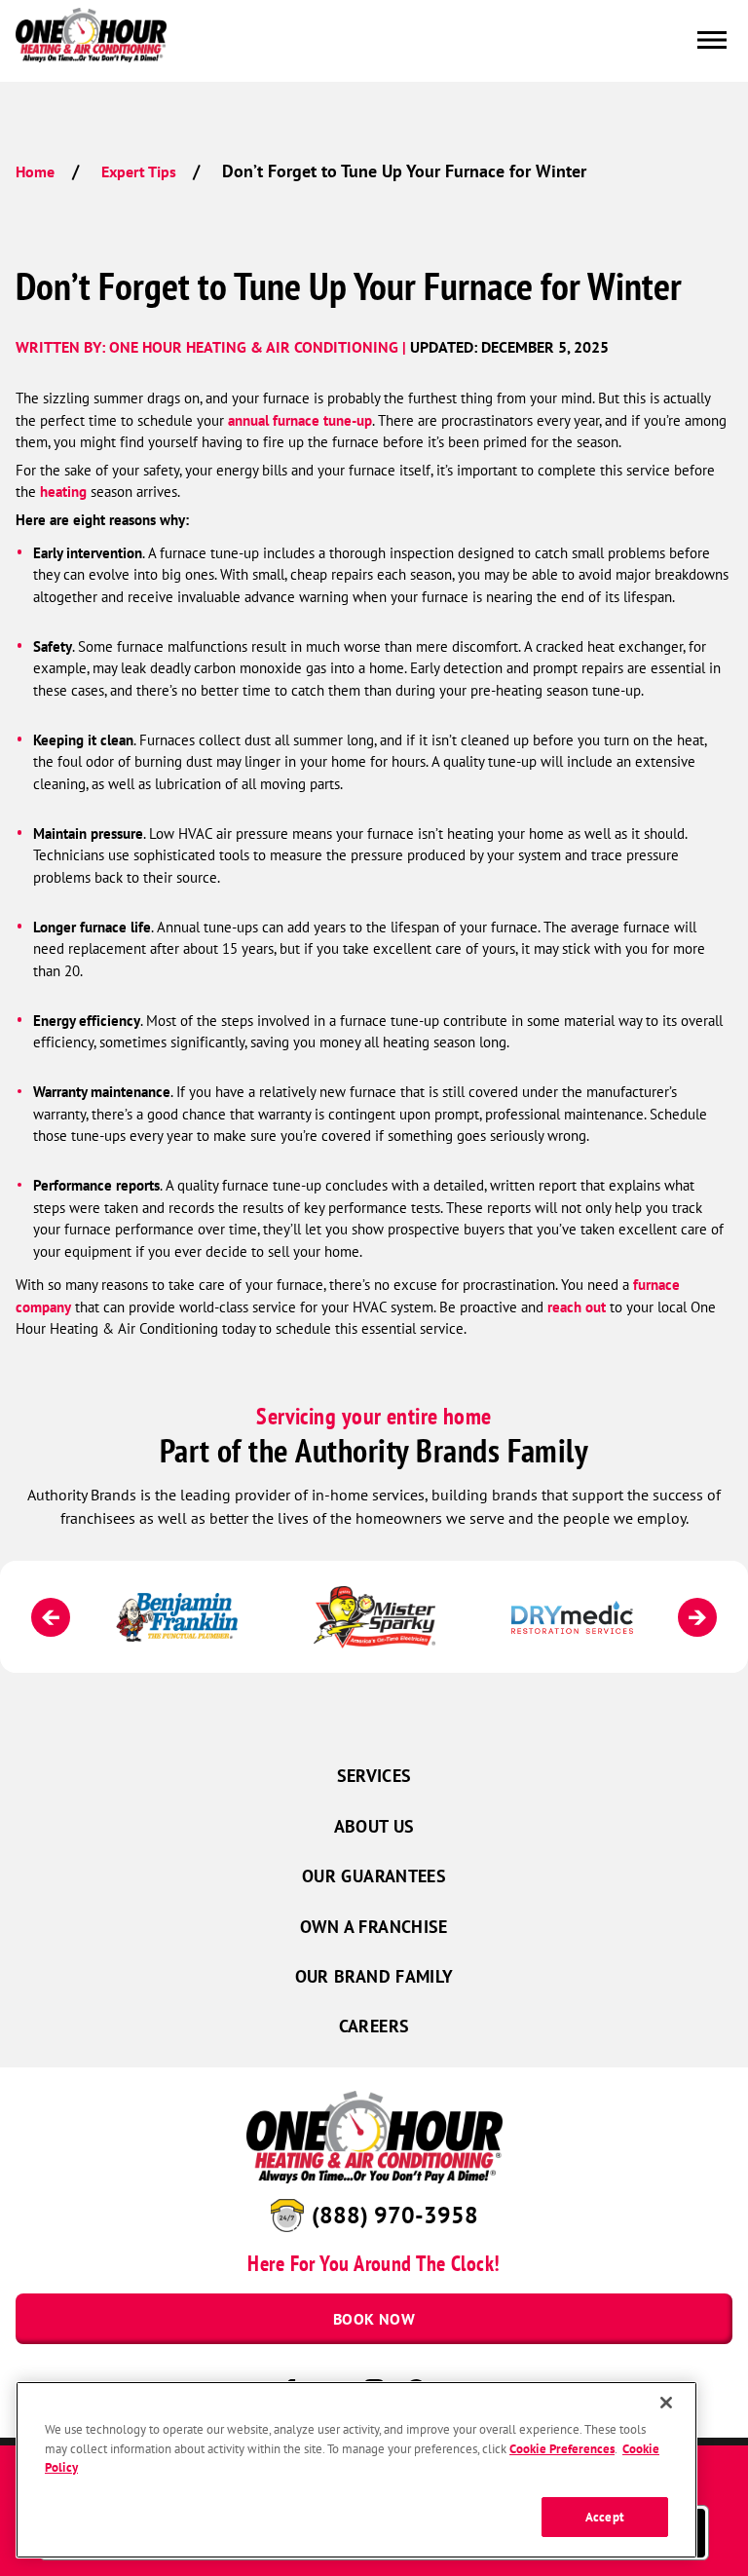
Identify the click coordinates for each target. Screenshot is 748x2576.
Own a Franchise (374, 1927)
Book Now (374, 2319)
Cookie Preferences (562, 2449)
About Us (374, 1826)
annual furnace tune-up (300, 420)
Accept (605, 2517)
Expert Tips (139, 171)
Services (374, 1776)
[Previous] (51, 1617)
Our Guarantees (374, 1876)
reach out (577, 1307)
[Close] (666, 2403)
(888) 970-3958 (395, 2215)
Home (35, 171)
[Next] (697, 1617)
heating (63, 492)
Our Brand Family (374, 1976)
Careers (374, 2026)
